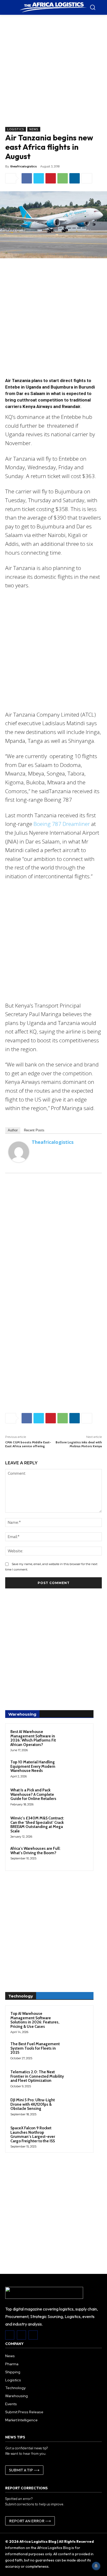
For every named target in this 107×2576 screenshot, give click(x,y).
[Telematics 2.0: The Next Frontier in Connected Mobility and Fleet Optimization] (78, 2079)
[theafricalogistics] (19, 1152)
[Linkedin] (75, 178)
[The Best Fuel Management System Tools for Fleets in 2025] (78, 2051)
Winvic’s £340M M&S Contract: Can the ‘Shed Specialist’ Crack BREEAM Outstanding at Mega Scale (37, 1825)
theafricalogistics (24, 166)
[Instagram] (21, 2335)
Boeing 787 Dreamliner (62, 824)
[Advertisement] (53, 73)
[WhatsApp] (63, 178)
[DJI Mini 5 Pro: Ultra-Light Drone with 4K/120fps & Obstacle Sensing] (78, 2107)
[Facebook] (27, 178)
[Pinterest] (51, 178)
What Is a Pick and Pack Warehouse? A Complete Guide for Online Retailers (33, 1794)
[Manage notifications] (96, 2566)
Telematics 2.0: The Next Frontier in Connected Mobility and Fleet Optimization (37, 2076)
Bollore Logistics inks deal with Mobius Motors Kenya (79, 1444)
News (34, 129)
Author (13, 1130)
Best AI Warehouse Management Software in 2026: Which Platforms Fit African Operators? (33, 1738)
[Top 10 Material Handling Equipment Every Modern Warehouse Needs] (78, 1769)
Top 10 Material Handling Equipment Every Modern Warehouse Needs (33, 1766)
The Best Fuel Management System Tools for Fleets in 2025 (35, 2048)
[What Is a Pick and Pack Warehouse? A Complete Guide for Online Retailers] (78, 1797)
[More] (87, 178)
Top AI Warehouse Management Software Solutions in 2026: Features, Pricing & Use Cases (35, 2020)
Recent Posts (34, 1130)
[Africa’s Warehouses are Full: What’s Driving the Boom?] (78, 1855)
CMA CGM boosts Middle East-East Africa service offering (28, 1444)
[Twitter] (39, 178)
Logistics (16, 129)
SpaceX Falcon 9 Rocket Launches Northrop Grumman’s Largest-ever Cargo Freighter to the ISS (33, 2135)
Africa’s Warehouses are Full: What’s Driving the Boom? (35, 1851)
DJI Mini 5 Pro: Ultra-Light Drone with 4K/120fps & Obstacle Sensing (33, 2104)
